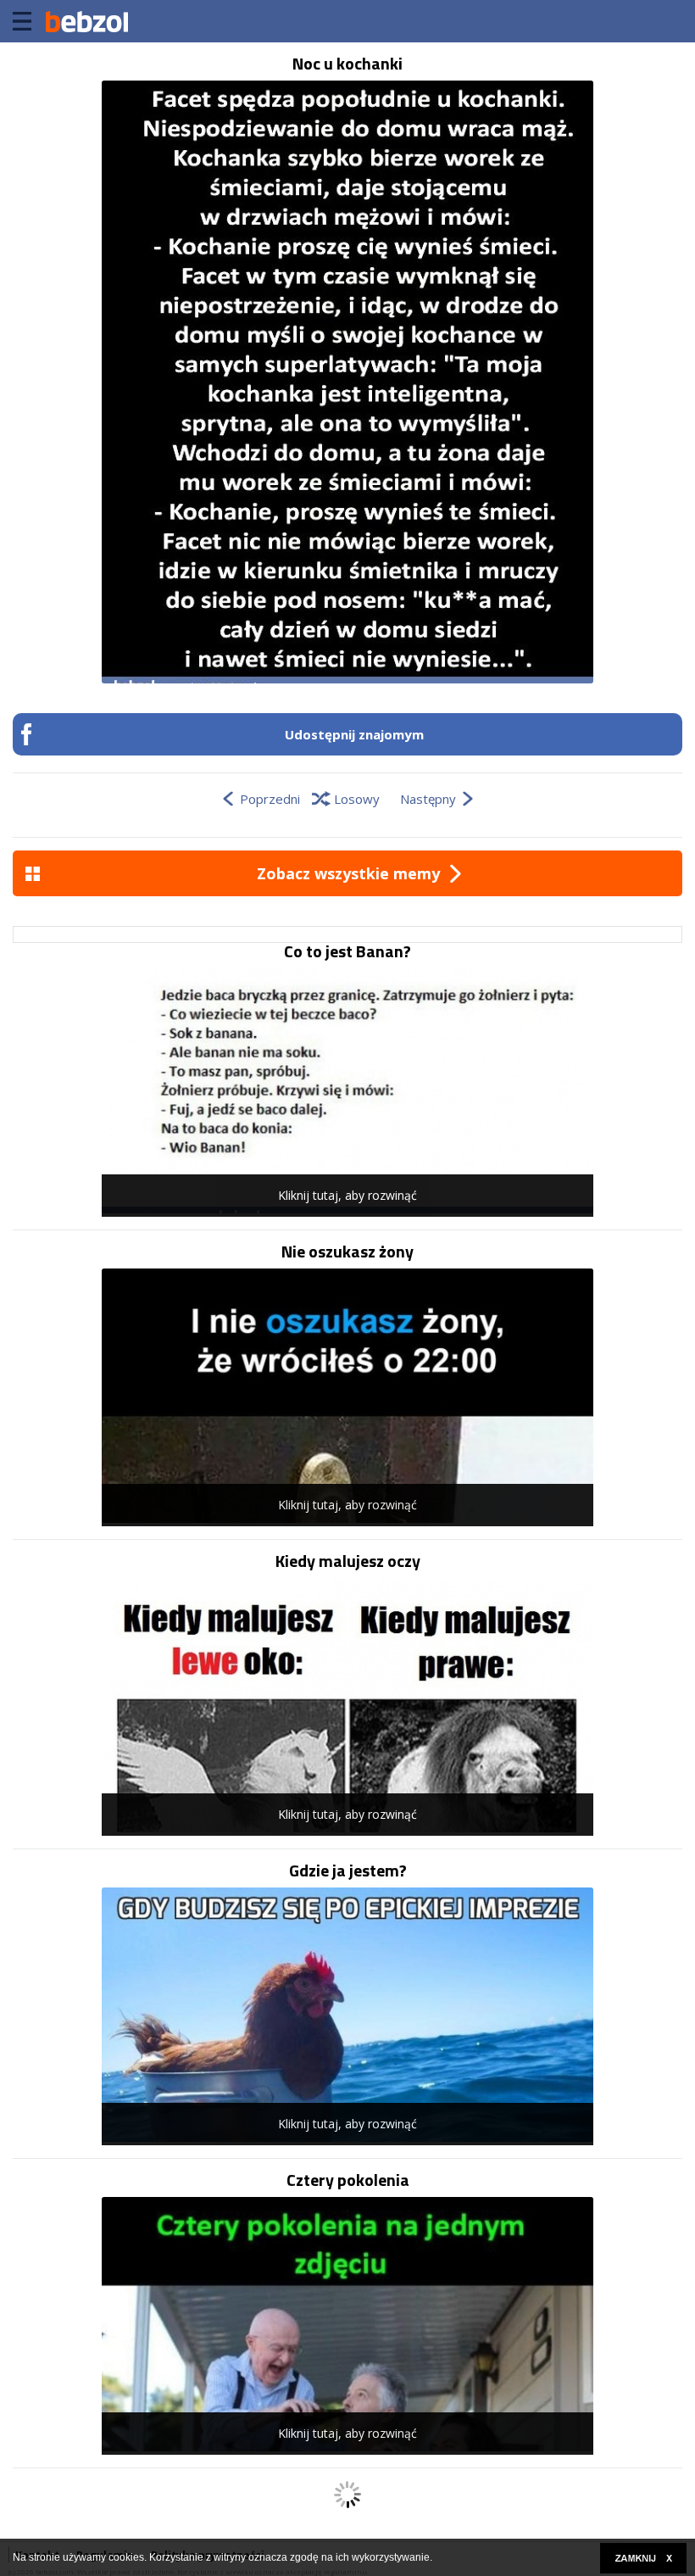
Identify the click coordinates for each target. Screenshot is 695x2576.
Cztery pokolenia (348, 2180)
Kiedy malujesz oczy (348, 1561)
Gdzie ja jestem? (348, 1871)
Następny (428, 799)
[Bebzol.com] (86, 21)
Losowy (357, 799)
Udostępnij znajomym (354, 734)
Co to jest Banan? (347, 951)
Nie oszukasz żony (347, 1252)
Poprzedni (270, 799)
